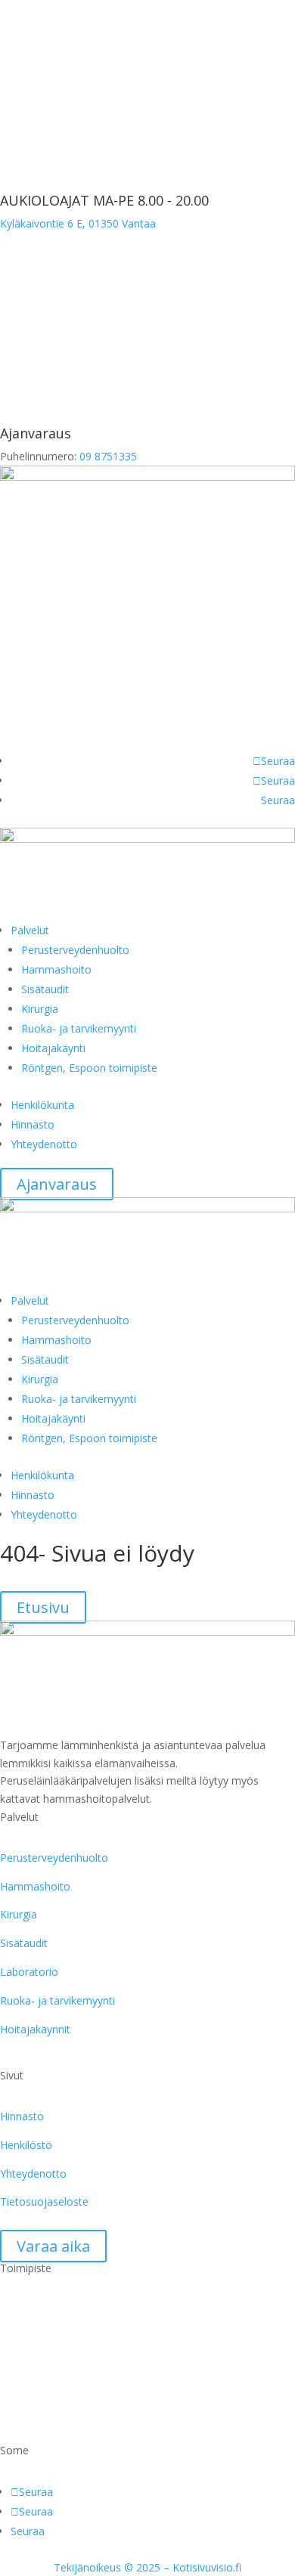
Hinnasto (33, 1124)
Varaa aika (53, 2246)
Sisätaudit (45, 989)
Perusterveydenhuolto (75, 950)
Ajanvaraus (57, 1184)
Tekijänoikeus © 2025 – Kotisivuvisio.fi (147, 2567)
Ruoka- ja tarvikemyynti (79, 1028)
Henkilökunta (42, 1105)
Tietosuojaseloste (44, 2201)
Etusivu (43, 1607)
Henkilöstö (26, 2145)
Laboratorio (29, 1972)
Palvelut (30, 930)
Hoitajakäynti (53, 1048)
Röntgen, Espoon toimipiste (89, 1068)
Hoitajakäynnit (35, 2029)
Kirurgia (40, 1009)
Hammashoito (56, 969)
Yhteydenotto (44, 1144)
